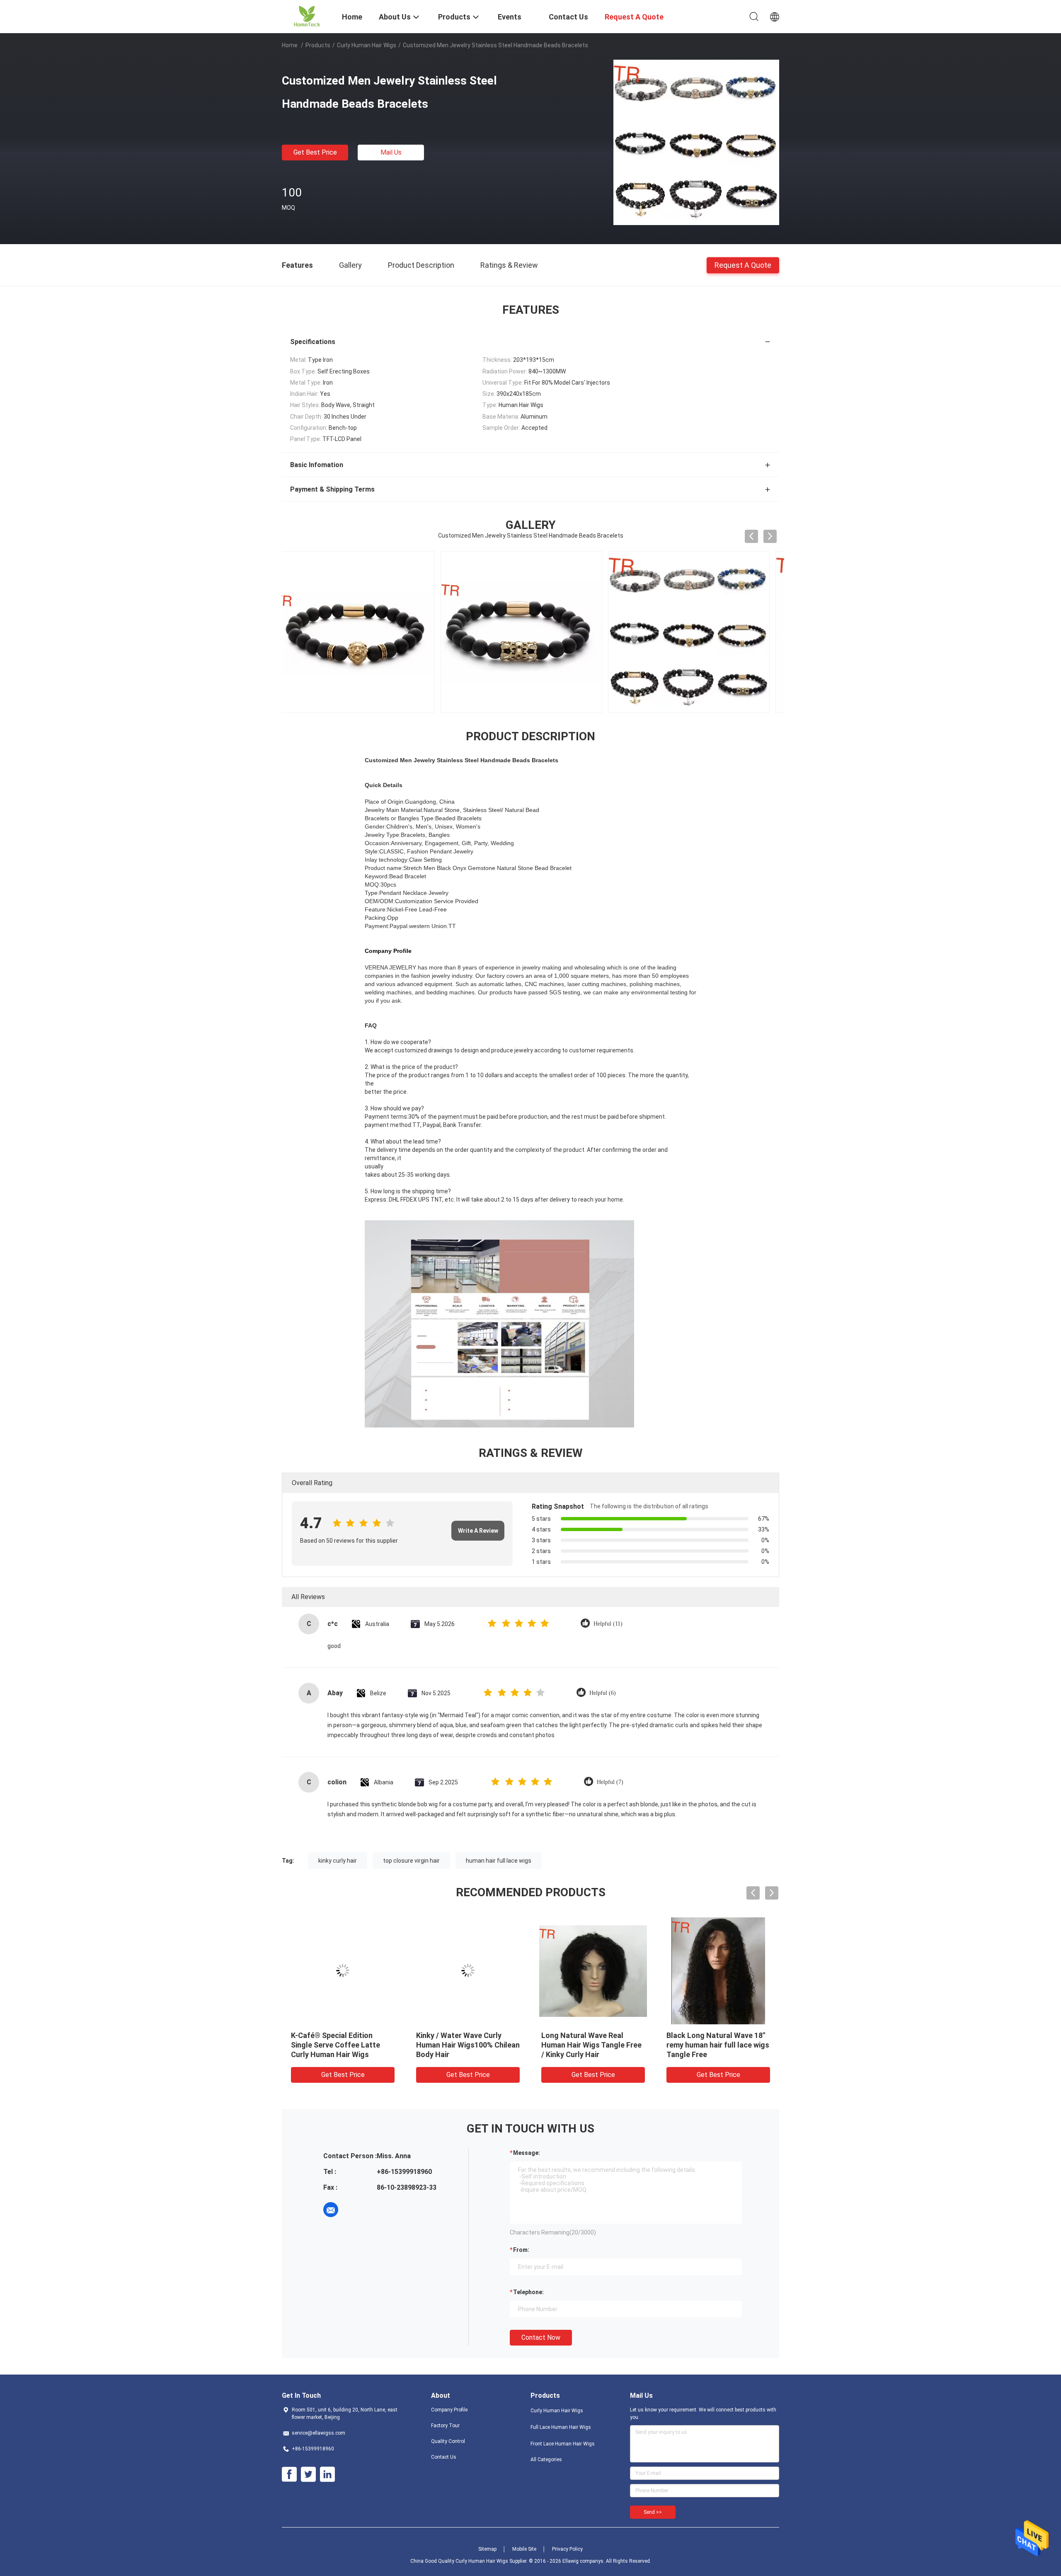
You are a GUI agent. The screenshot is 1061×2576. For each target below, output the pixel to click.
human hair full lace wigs (499, 1861)
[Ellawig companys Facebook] (289, 2474)
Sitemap (487, 2549)
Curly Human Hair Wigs (367, 45)
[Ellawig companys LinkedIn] (327, 2474)
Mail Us (391, 152)
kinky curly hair (338, 1861)
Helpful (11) (608, 1624)
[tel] (354, 2210)
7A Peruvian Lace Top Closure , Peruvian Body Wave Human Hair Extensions (592, 2045)
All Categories (546, 2460)
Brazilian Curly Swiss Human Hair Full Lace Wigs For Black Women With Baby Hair (340, 2045)
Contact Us (444, 2457)
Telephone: (528, 2292)
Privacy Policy (567, 2549)
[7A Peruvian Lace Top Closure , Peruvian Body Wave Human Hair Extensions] (593, 1970)
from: (521, 2250)
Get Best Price (315, 152)
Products (318, 45)
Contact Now (541, 2337)
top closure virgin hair (411, 1861)
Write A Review (478, 1531)
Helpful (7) (610, 1782)
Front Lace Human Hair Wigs (563, 2444)
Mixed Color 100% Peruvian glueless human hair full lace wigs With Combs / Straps (465, 2045)
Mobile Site (524, 2549)
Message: (527, 2153)
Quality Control (448, 2441)
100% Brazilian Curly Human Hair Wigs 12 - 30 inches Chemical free (714, 2045)
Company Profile (449, 2410)
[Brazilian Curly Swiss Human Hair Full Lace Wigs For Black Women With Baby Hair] (343, 1970)
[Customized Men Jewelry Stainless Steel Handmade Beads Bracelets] (696, 142)
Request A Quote (743, 265)
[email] (331, 2210)
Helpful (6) (603, 1693)
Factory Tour (445, 2426)
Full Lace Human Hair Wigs (561, 2427)
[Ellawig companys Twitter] (308, 2474)
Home (290, 45)
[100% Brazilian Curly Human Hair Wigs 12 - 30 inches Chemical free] (718, 1970)
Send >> (653, 2512)
